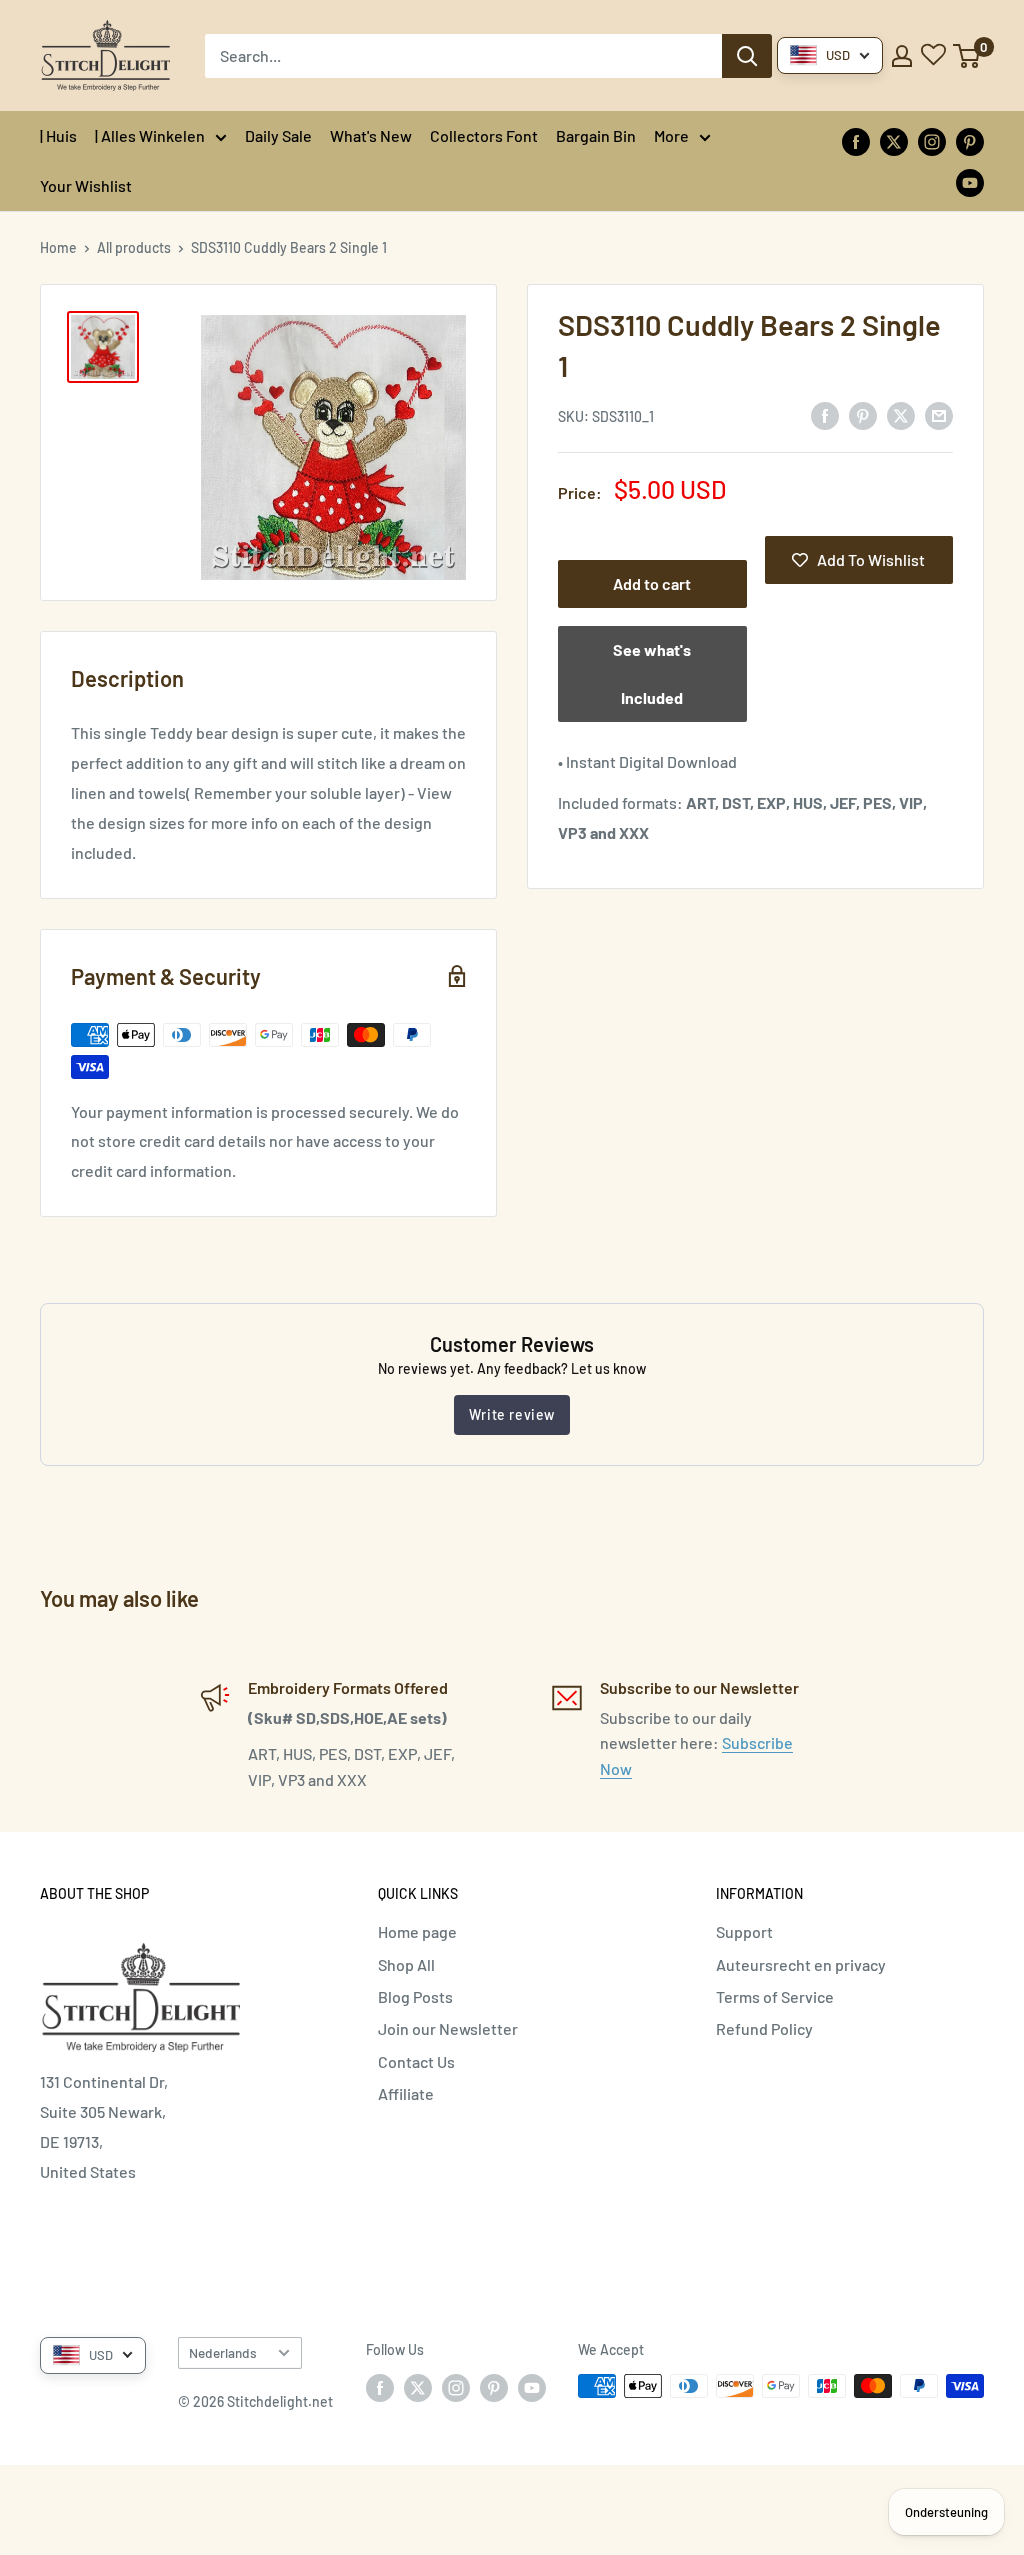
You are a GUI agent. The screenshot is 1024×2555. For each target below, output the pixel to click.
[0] (967, 56)
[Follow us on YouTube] (970, 181)
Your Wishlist (86, 185)
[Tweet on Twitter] (901, 414)
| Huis (58, 135)
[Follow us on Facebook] (856, 140)
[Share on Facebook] (825, 414)
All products (134, 247)
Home (58, 247)
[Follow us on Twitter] (894, 140)
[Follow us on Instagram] (932, 140)
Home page (417, 1931)
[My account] (902, 56)
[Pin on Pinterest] (863, 414)
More (671, 135)
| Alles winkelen (150, 135)
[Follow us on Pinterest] (970, 140)
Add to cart (652, 583)
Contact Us (416, 2061)
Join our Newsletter (448, 2028)
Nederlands (223, 2352)
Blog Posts (415, 1996)
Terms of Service (775, 1996)
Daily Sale (278, 135)
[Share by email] (939, 414)
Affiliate (406, 2093)
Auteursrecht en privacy (801, 1964)
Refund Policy (764, 2028)
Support (744, 1931)
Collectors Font (484, 135)
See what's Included (652, 673)
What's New (371, 135)
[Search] (747, 56)
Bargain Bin (596, 135)
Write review (512, 1414)
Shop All (406, 1964)
